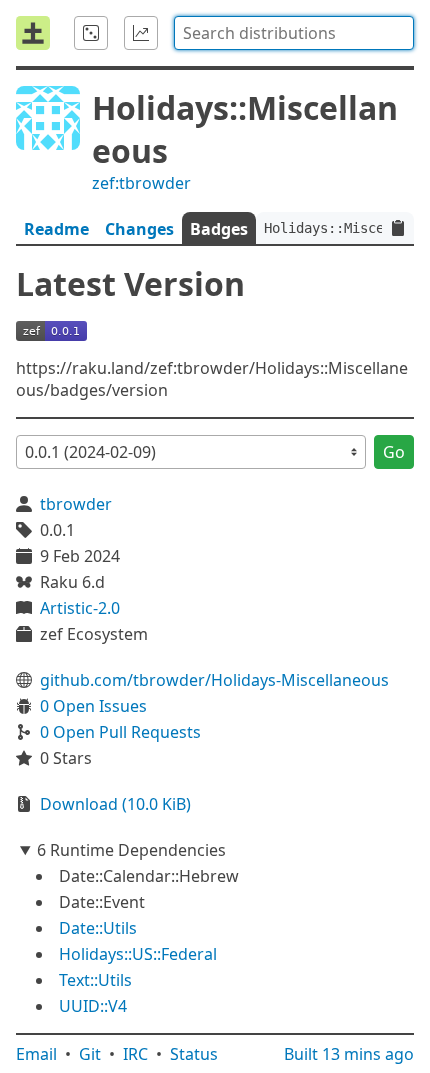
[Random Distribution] (91, 33)
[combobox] (294, 33)
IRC (135, 1054)
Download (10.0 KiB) (115, 804)
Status (194, 1054)
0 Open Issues (93, 706)
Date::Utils (98, 928)
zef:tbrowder (141, 183)
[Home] (33, 33)
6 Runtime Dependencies (131, 850)
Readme (56, 229)
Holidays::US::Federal (138, 954)
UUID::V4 (93, 1006)
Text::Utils (95, 980)
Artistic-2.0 (80, 608)
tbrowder (76, 504)
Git (90, 1054)
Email (36, 1054)
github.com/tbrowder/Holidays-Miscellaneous (214, 680)
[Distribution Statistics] (141, 33)
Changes (139, 229)
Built (349, 1054)
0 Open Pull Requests (120, 732)
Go (394, 452)
